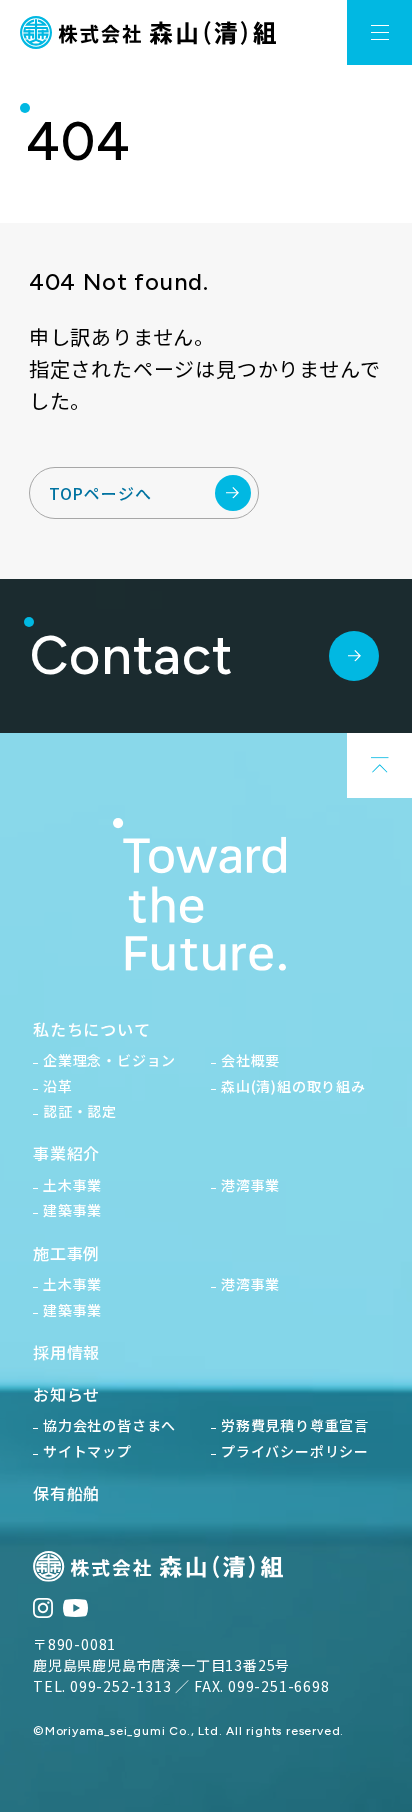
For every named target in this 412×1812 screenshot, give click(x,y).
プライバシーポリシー (295, 1451)
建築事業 (72, 1210)
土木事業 (72, 1185)
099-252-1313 (121, 1686)
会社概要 (250, 1060)
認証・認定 (80, 1111)
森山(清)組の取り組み (293, 1086)
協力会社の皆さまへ (109, 1425)
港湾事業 (250, 1185)
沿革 (58, 1086)
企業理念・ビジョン (109, 1060)
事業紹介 (66, 1153)
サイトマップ (87, 1451)
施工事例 (66, 1253)
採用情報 (66, 1352)
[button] (379, 32)
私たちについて (92, 1029)
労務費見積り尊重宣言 (295, 1425)
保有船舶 (66, 1493)
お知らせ (66, 1394)
